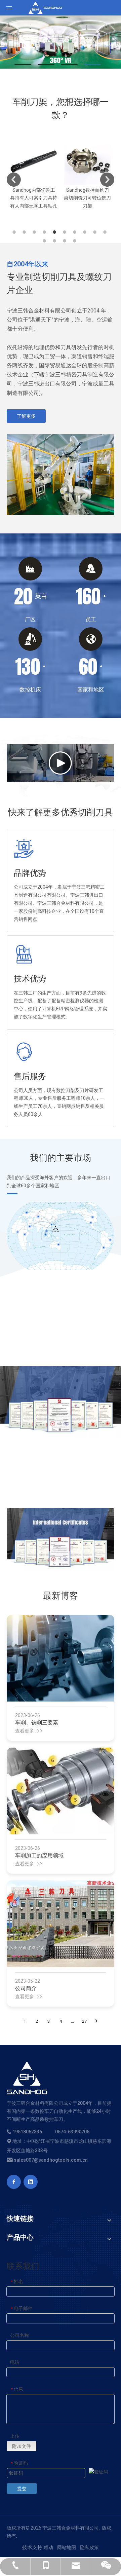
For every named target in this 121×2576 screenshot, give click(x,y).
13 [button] (66, 241)
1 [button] (15, 232)
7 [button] (76, 232)
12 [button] (55, 241)
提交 (22, 2489)
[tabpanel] (61, 42)
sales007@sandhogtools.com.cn (50, 2160)
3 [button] (35, 232)
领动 (48, 2547)
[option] (60, 174)
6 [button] (66, 232)
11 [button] (45, 241)
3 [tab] (69, 65)
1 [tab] (23, 65)
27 (84, 2021)
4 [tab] (92, 65)
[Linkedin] (31, 2182)
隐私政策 (89, 2547)
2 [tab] (46, 65)
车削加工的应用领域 (39, 1855)
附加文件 (22, 2446)
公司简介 (26, 1988)
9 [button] (96, 232)
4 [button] (45, 232)
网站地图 (67, 2547)
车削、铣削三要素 (37, 1723)
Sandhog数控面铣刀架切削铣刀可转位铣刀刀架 (60, 198)
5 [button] (55, 232)
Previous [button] (14, 180)
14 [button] (76, 241)
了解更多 (26, 416)
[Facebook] (14, 2182)
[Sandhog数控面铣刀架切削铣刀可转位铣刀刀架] (60, 161)
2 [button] (25, 232)
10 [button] (106, 232)
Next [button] (107, 180)
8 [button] (86, 232)
